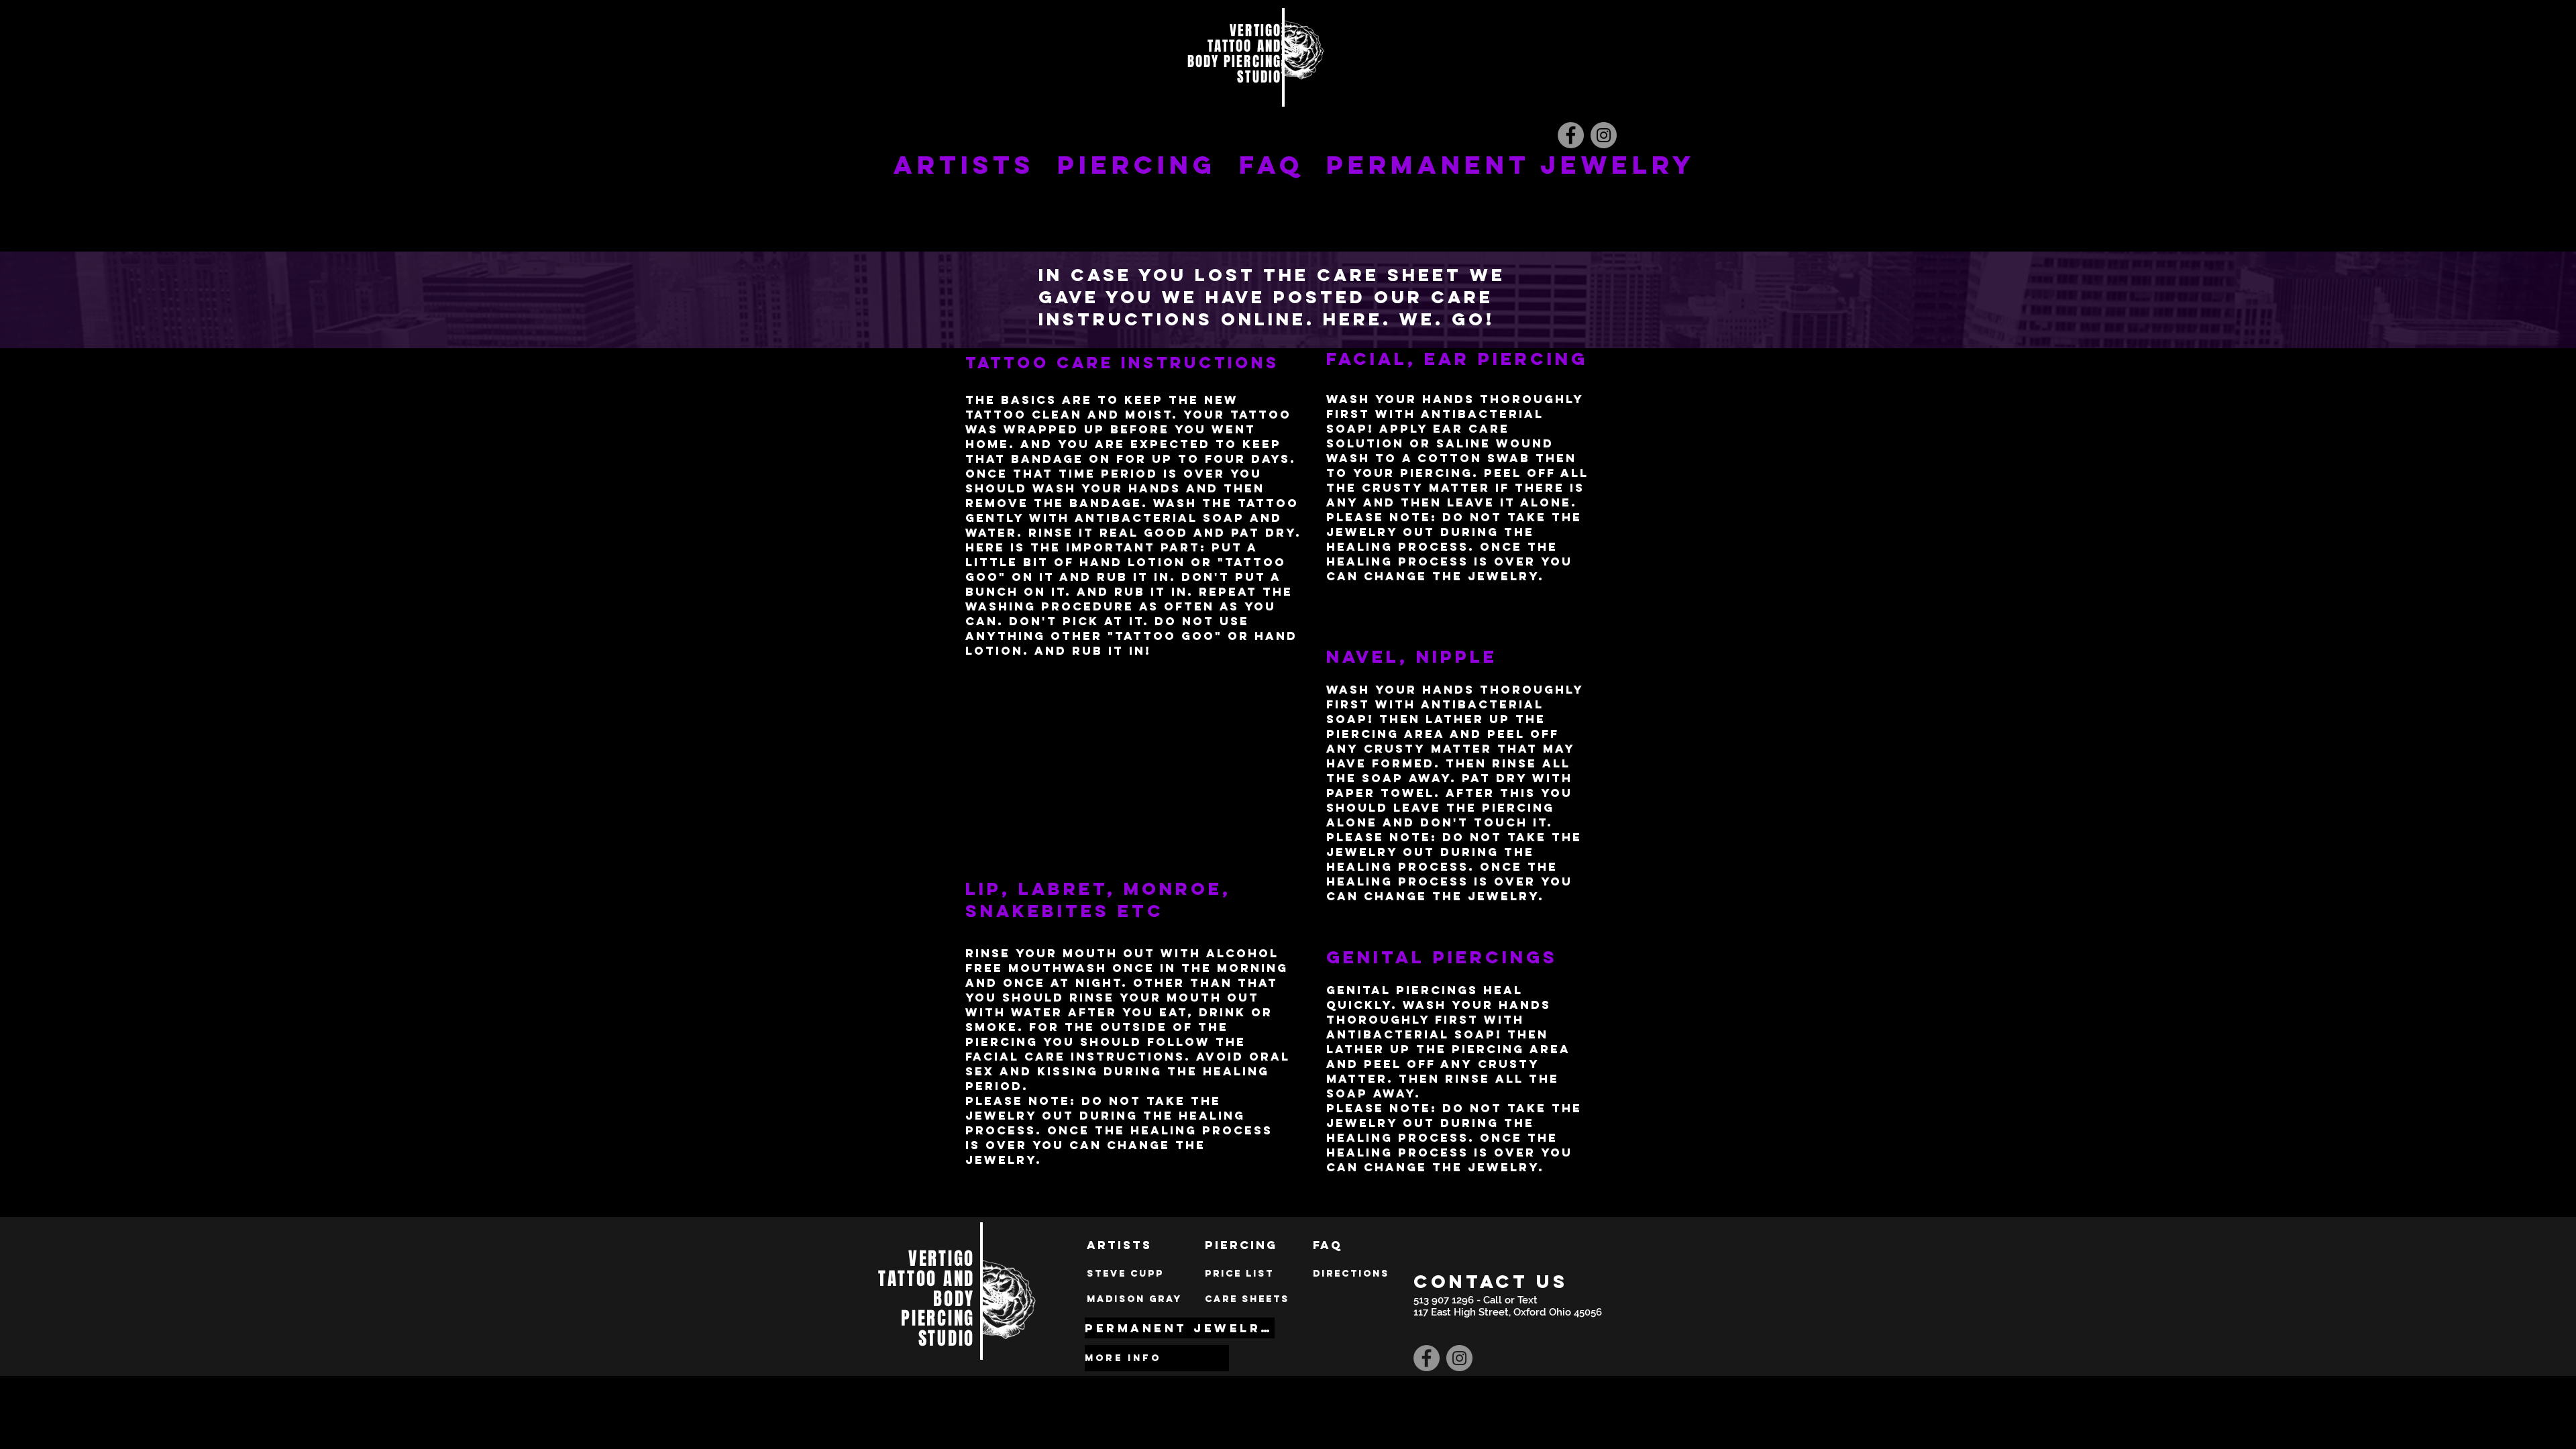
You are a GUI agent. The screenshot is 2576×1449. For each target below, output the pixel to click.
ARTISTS (964, 165)
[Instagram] (1604, 135)
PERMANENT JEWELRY (1511, 165)
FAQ (1271, 165)
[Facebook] (1571, 135)
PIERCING (1137, 165)
